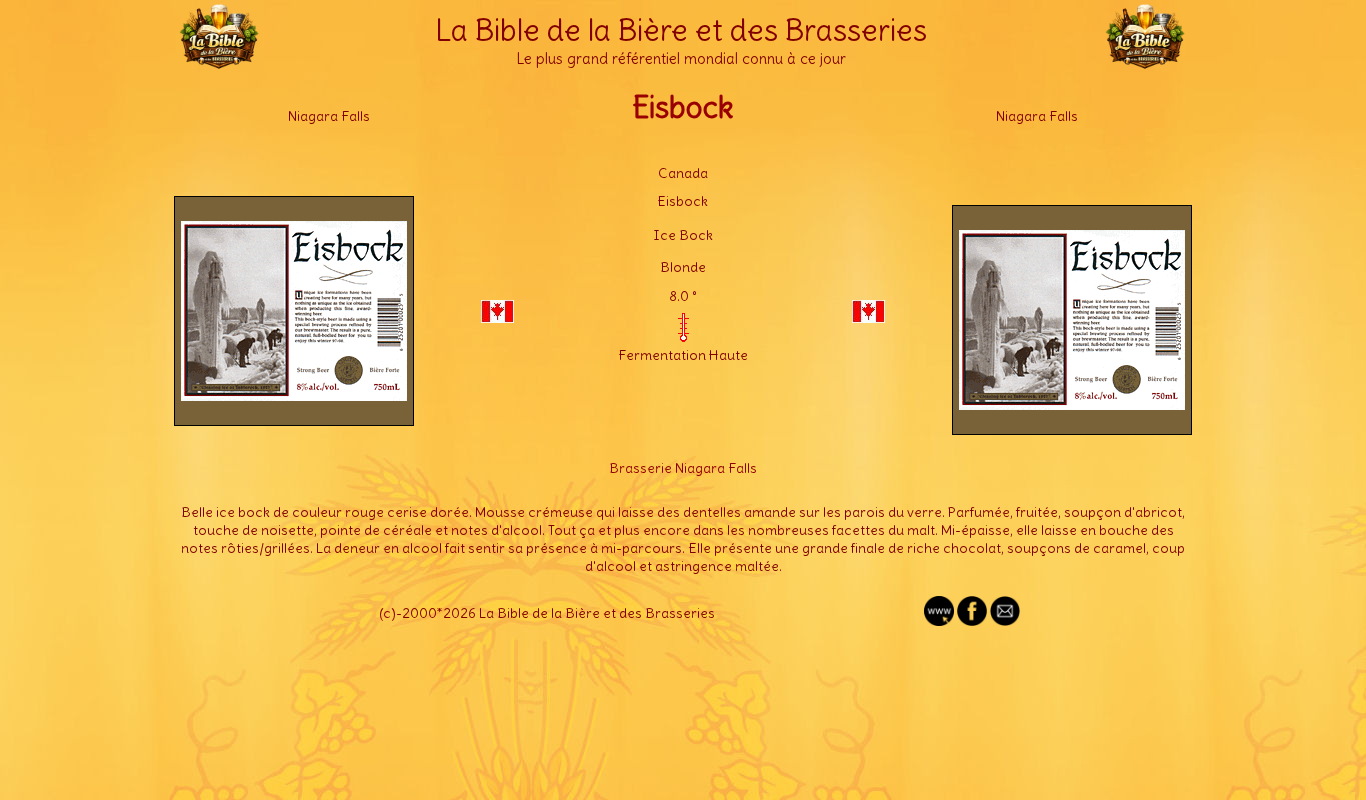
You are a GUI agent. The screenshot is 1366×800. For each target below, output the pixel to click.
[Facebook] (972, 621)
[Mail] (1005, 621)
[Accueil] (219, 60)
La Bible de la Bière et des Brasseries (681, 30)
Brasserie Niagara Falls (683, 468)
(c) (387, 613)
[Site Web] (939, 621)
